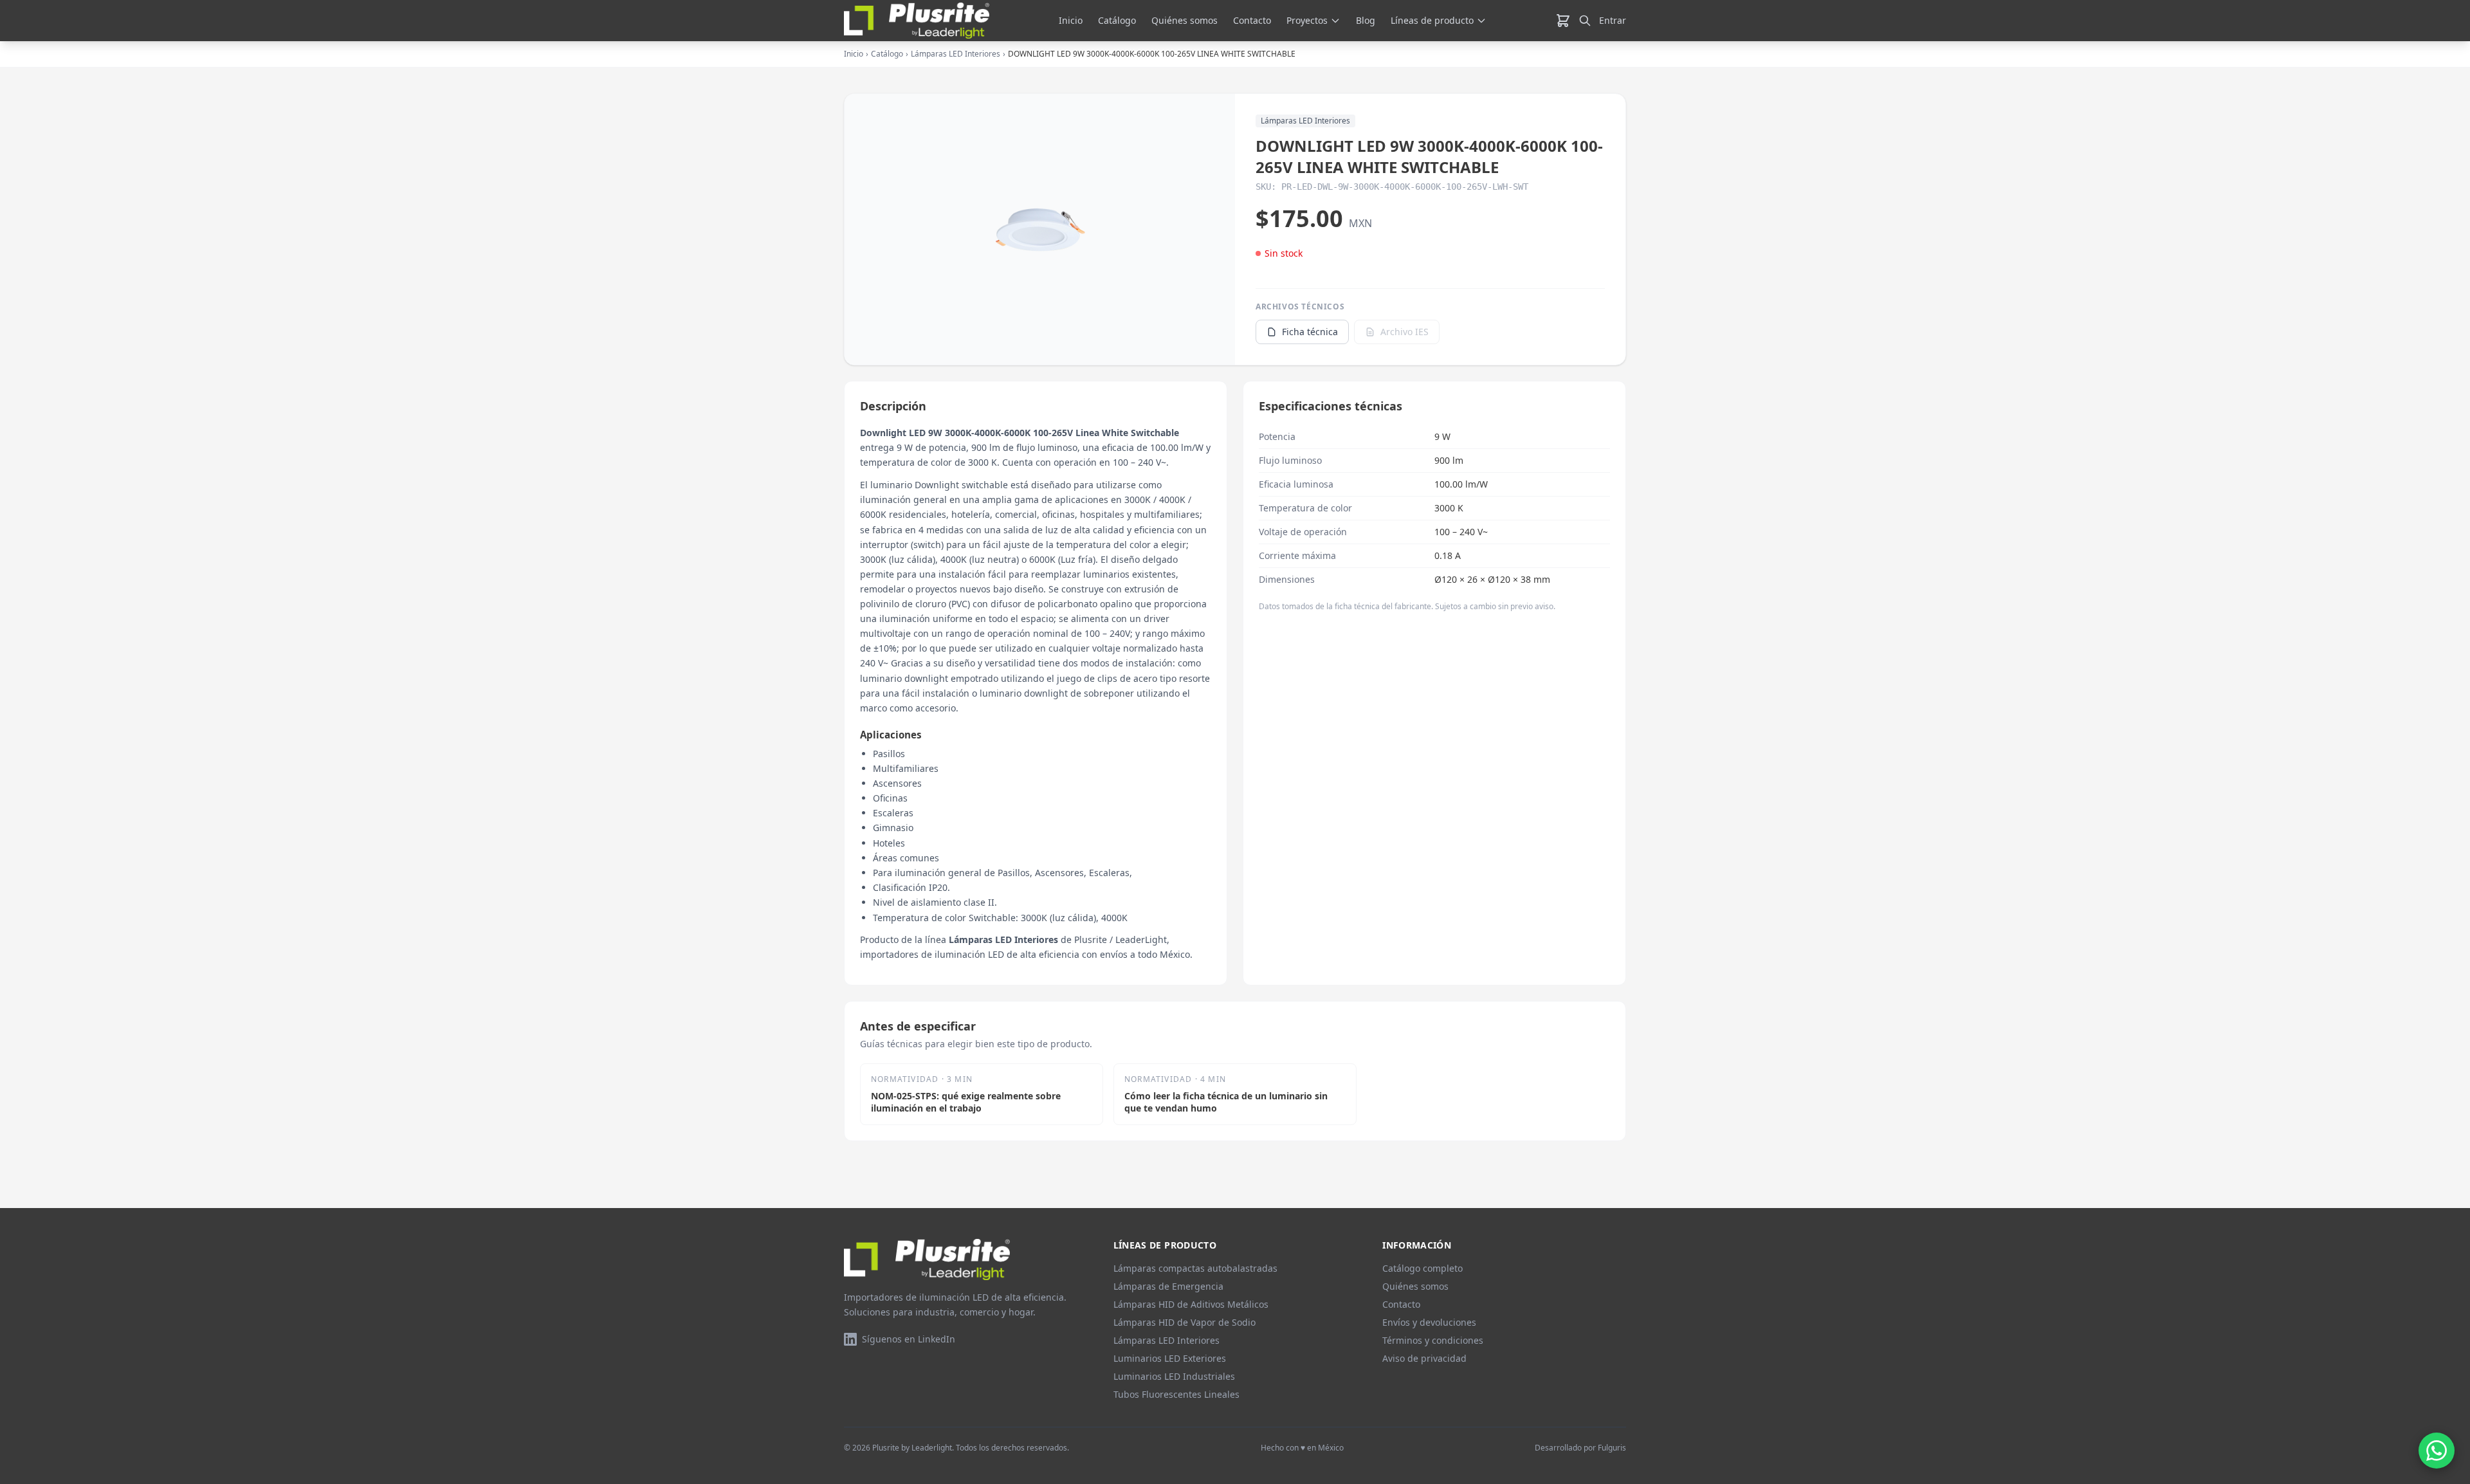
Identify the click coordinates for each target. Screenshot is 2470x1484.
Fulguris (1612, 1448)
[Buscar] (1585, 21)
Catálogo (1117, 20)
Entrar (1613, 20)
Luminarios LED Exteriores (1170, 1358)
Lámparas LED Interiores (956, 54)
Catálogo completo (1423, 1268)
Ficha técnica (1310, 332)
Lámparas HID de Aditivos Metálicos (1191, 1304)
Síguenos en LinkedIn (909, 1339)
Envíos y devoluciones (1429, 1322)
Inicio (1071, 20)
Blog (1366, 20)
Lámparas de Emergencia (1168, 1286)
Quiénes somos (1185, 20)
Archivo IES (1404, 332)
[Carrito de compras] (1563, 21)
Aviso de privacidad (1424, 1358)
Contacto (1252, 20)
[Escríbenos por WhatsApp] (2437, 1451)
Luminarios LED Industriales (1174, 1376)
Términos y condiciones (1433, 1340)
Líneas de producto (1432, 20)
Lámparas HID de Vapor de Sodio (1185, 1322)
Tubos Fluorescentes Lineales (1176, 1394)
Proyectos (1307, 20)
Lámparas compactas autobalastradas (1195, 1268)
